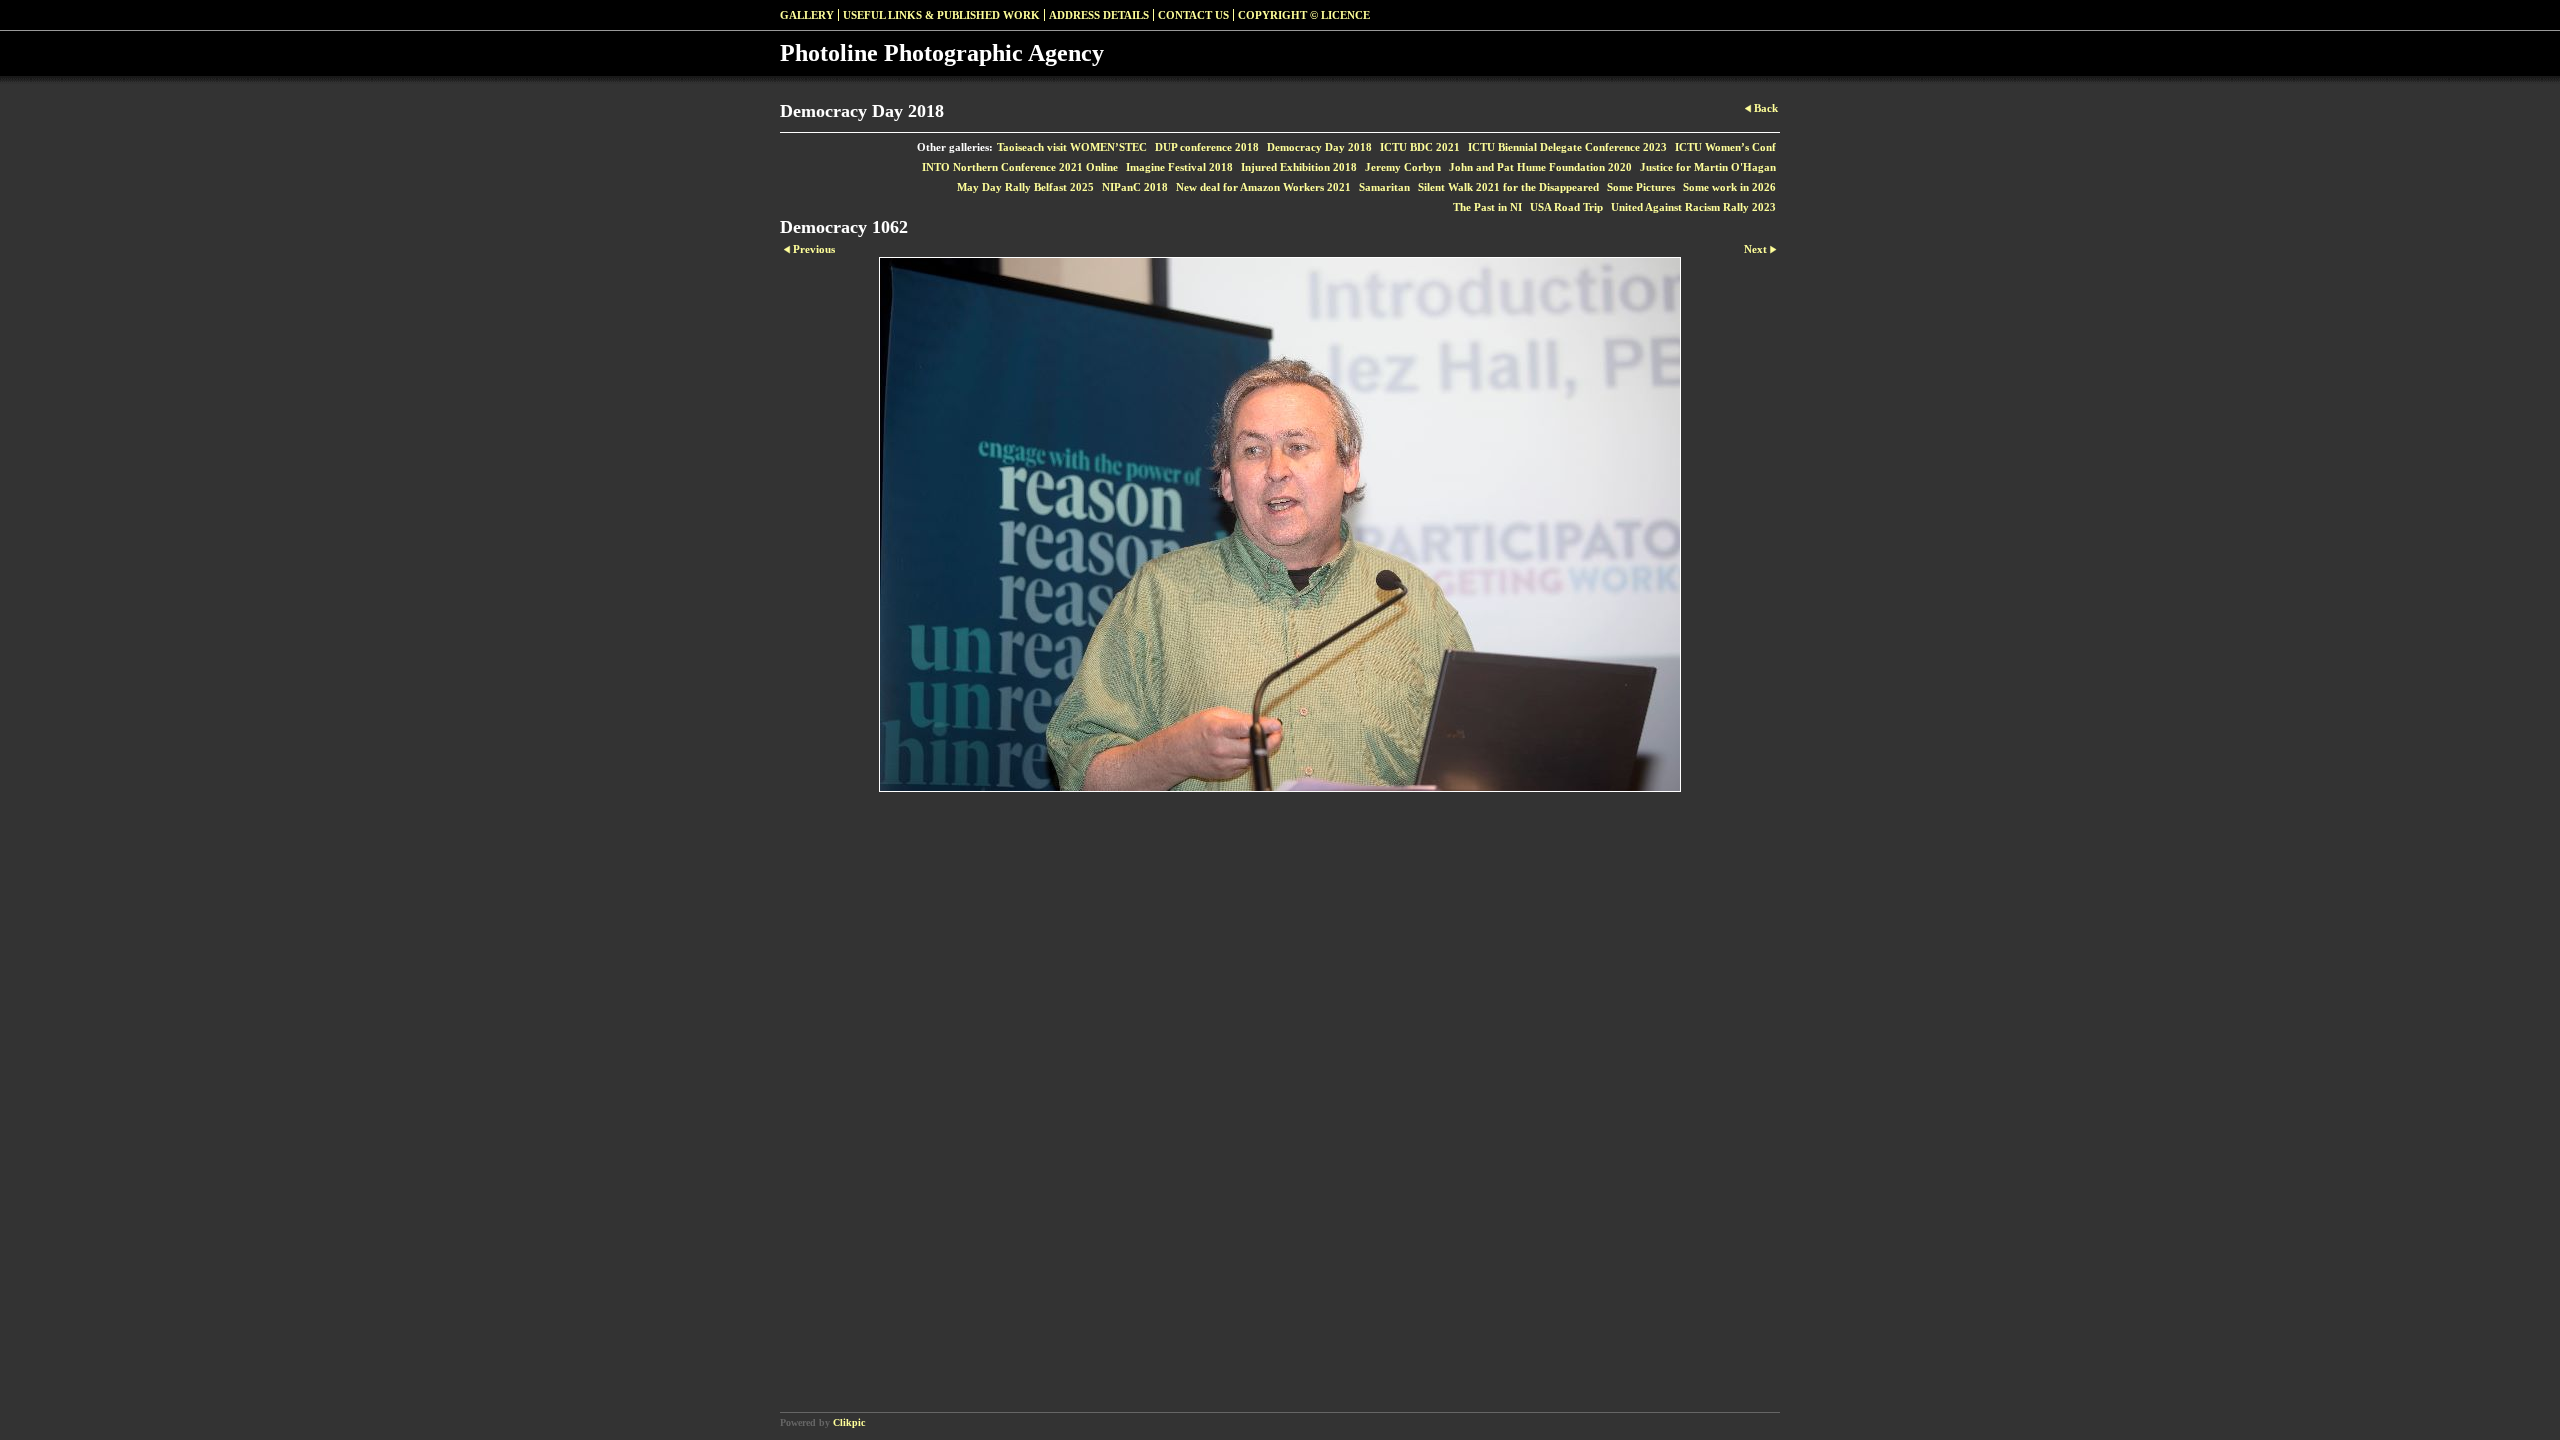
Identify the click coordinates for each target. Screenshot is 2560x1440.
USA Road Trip (1566, 207)
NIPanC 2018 (1135, 187)
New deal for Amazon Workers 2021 (1263, 187)
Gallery (807, 15)
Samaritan (1384, 187)
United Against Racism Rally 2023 (1693, 207)
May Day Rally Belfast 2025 (1025, 187)
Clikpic (849, 1422)
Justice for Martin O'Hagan (1708, 167)
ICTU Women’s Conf (1725, 147)
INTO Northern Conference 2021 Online (1020, 167)
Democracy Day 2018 (1319, 147)
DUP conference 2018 (1207, 147)
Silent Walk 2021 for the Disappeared (1508, 187)
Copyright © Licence (1304, 15)
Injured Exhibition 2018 (1299, 167)
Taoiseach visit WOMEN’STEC (1072, 147)
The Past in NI (1487, 207)
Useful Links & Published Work (941, 15)
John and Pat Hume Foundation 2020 (1540, 167)
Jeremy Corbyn (1403, 167)
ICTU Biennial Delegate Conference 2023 (1567, 147)
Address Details (1099, 15)
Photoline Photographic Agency (942, 53)
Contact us (1193, 15)
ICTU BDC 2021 (1420, 147)
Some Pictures (1641, 187)
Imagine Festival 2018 (1179, 167)
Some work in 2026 (1729, 187)
